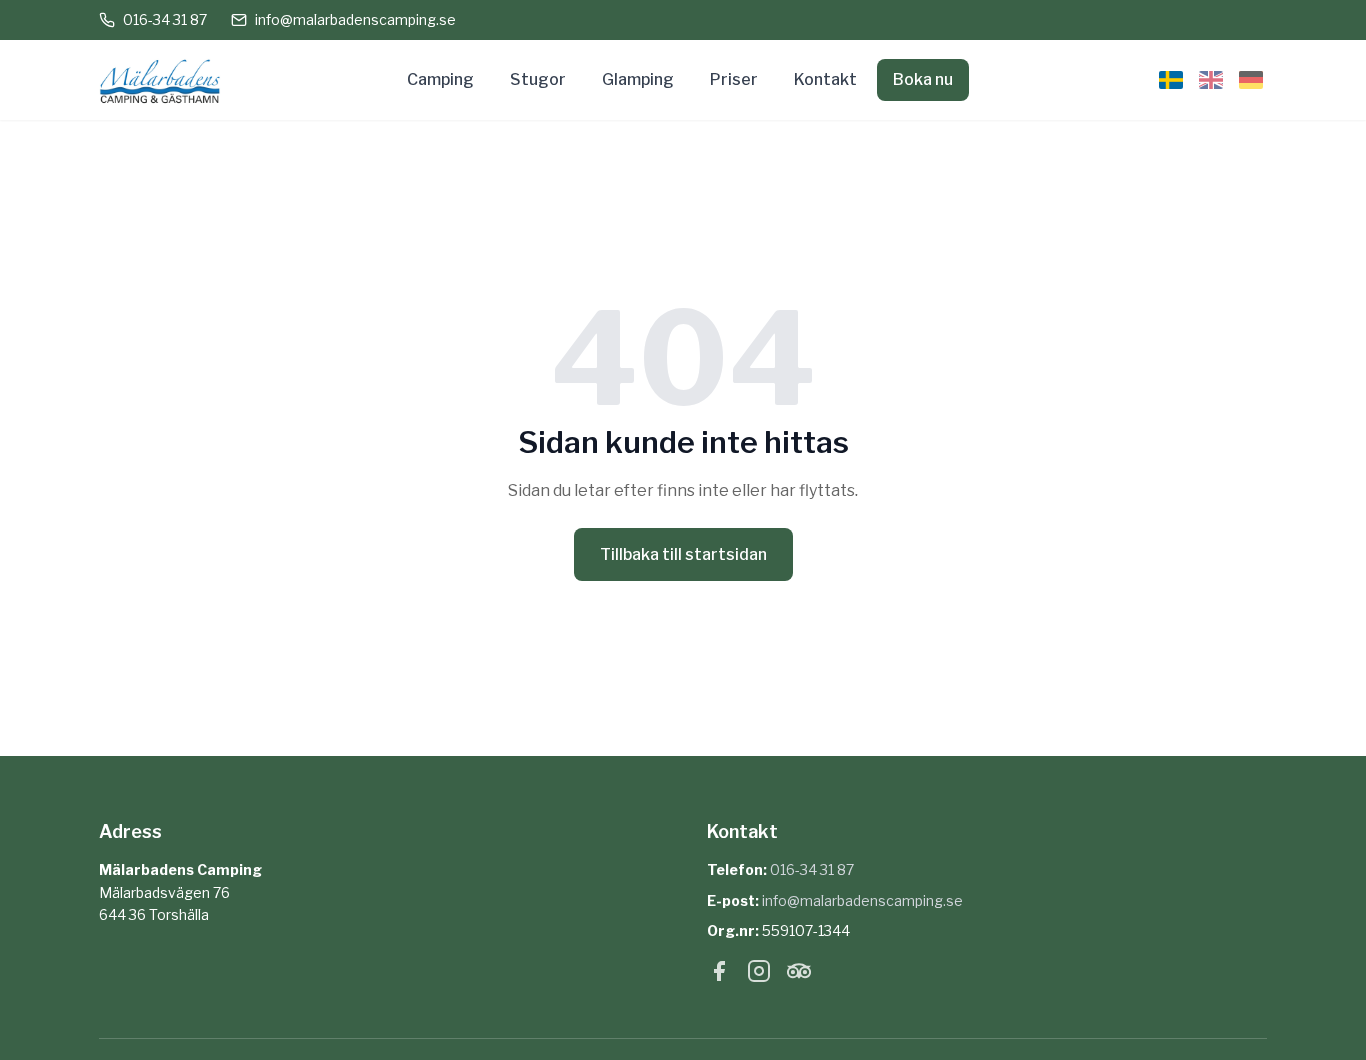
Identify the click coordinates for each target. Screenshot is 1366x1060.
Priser (734, 79)
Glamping (638, 79)
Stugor (538, 79)
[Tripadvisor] (799, 975)
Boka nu (923, 79)
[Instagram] (759, 975)
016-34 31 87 (165, 19)
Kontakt (825, 79)
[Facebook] (719, 975)
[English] (1211, 80)
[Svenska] (1171, 80)
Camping (440, 79)
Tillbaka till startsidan (683, 554)
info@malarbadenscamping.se (355, 19)
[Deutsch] (1251, 80)
